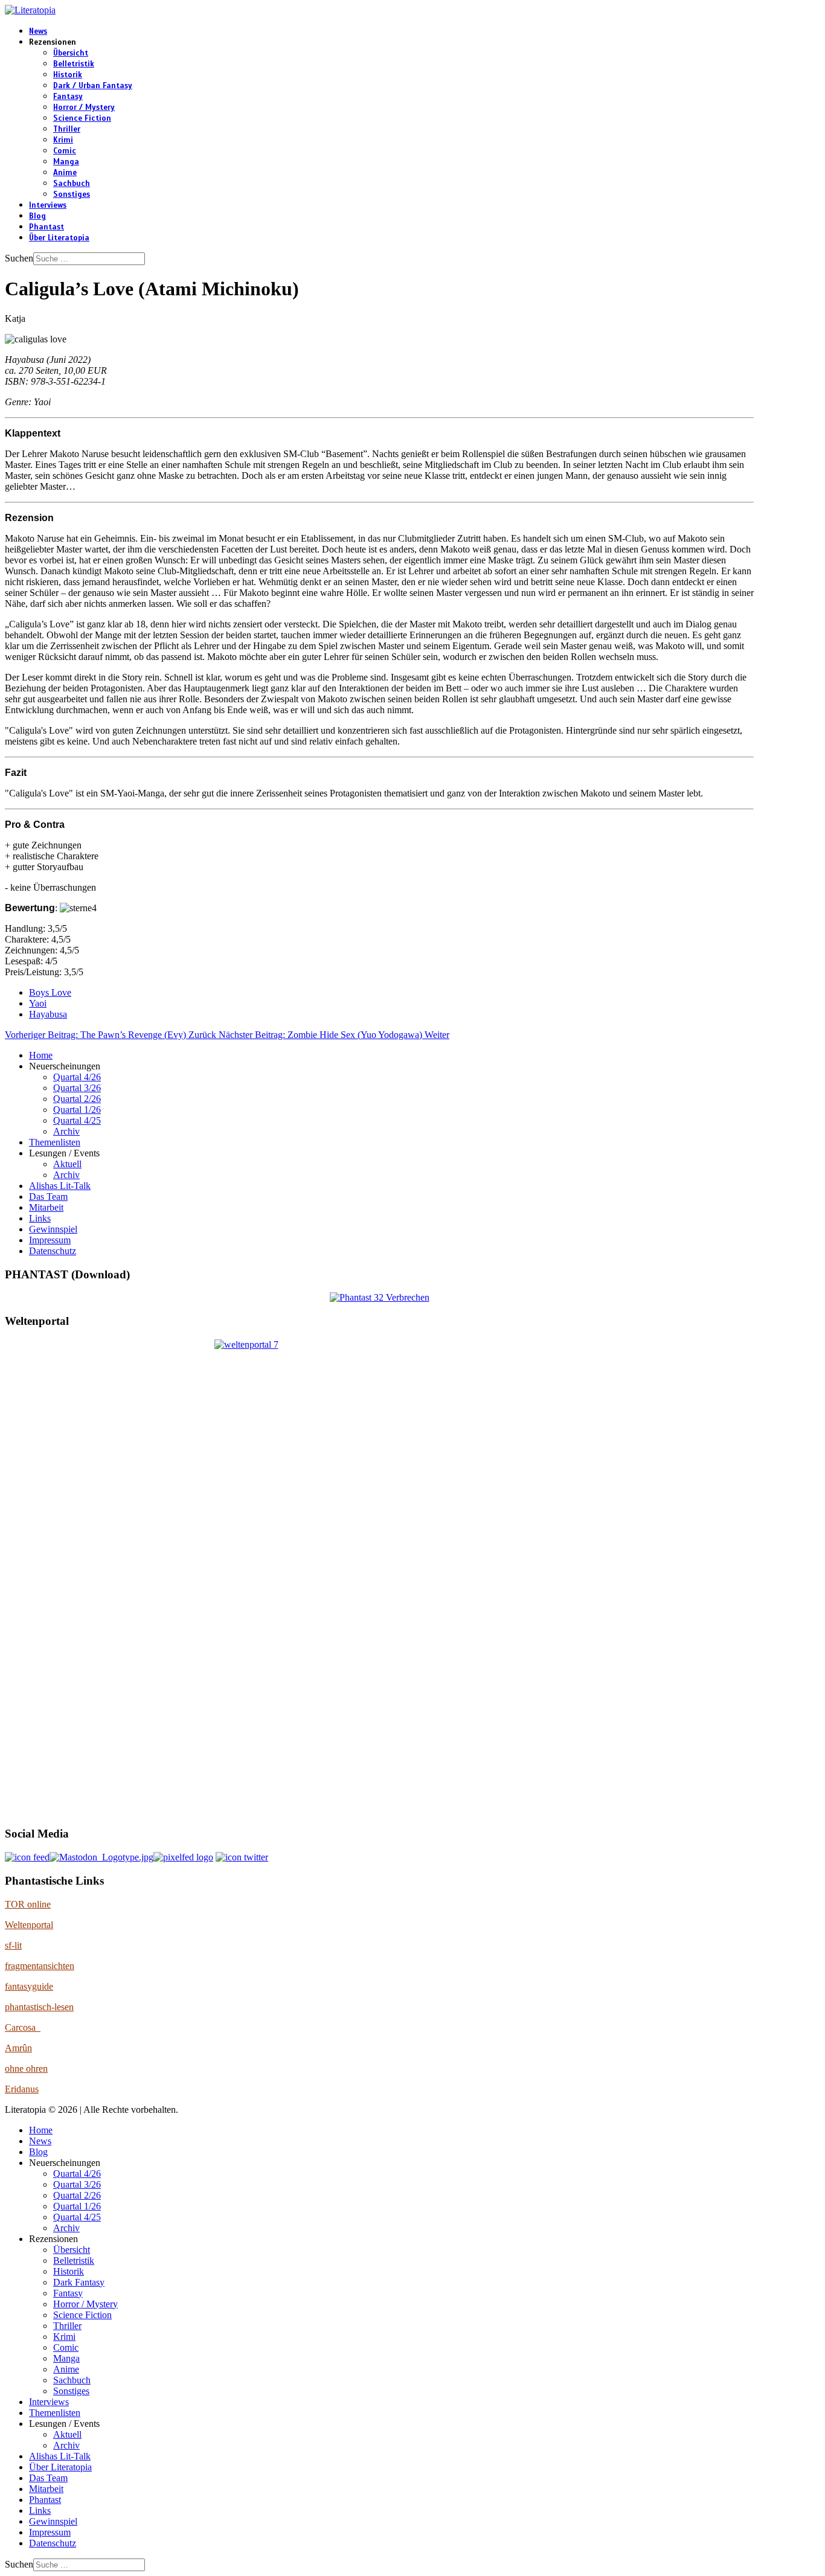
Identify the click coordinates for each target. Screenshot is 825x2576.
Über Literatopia (59, 238)
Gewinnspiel (53, 1229)
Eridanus (22, 2089)
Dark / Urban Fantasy (93, 86)
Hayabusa (48, 1014)
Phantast (47, 227)
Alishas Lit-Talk (60, 1186)
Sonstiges (72, 194)
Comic (65, 151)
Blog (37, 216)
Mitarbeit (46, 1207)
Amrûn (18, 2048)
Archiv (66, 1131)
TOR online (28, 1904)
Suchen (19, 258)
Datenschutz (53, 1251)
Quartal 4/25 (77, 1120)
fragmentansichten (40, 1966)
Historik (68, 75)
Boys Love (50, 992)
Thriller (67, 129)
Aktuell (67, 1164)
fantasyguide (29, 1986)
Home (41, 1055)
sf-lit (13, 1945)
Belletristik (74, 64)
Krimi (63, 140)
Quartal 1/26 (77, 1110)
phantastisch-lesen (39, 2007)
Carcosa (23, 2027)
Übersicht (71, 53)
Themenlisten (55, 1142)
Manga (66, 162)
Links (40, 1218)
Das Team (48, 1197)
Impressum (50, 1240)
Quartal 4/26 (77, 1077)
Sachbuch (72, 184)
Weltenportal (29, 1925)
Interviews (48, 205)
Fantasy (68, 97)
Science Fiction (82, 118)
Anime (65, 173)
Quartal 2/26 (77, 1099)
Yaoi (38, 1003)
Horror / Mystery (84, 107)
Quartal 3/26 (77, 1088)
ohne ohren (26, 2068)
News (38, 31)
